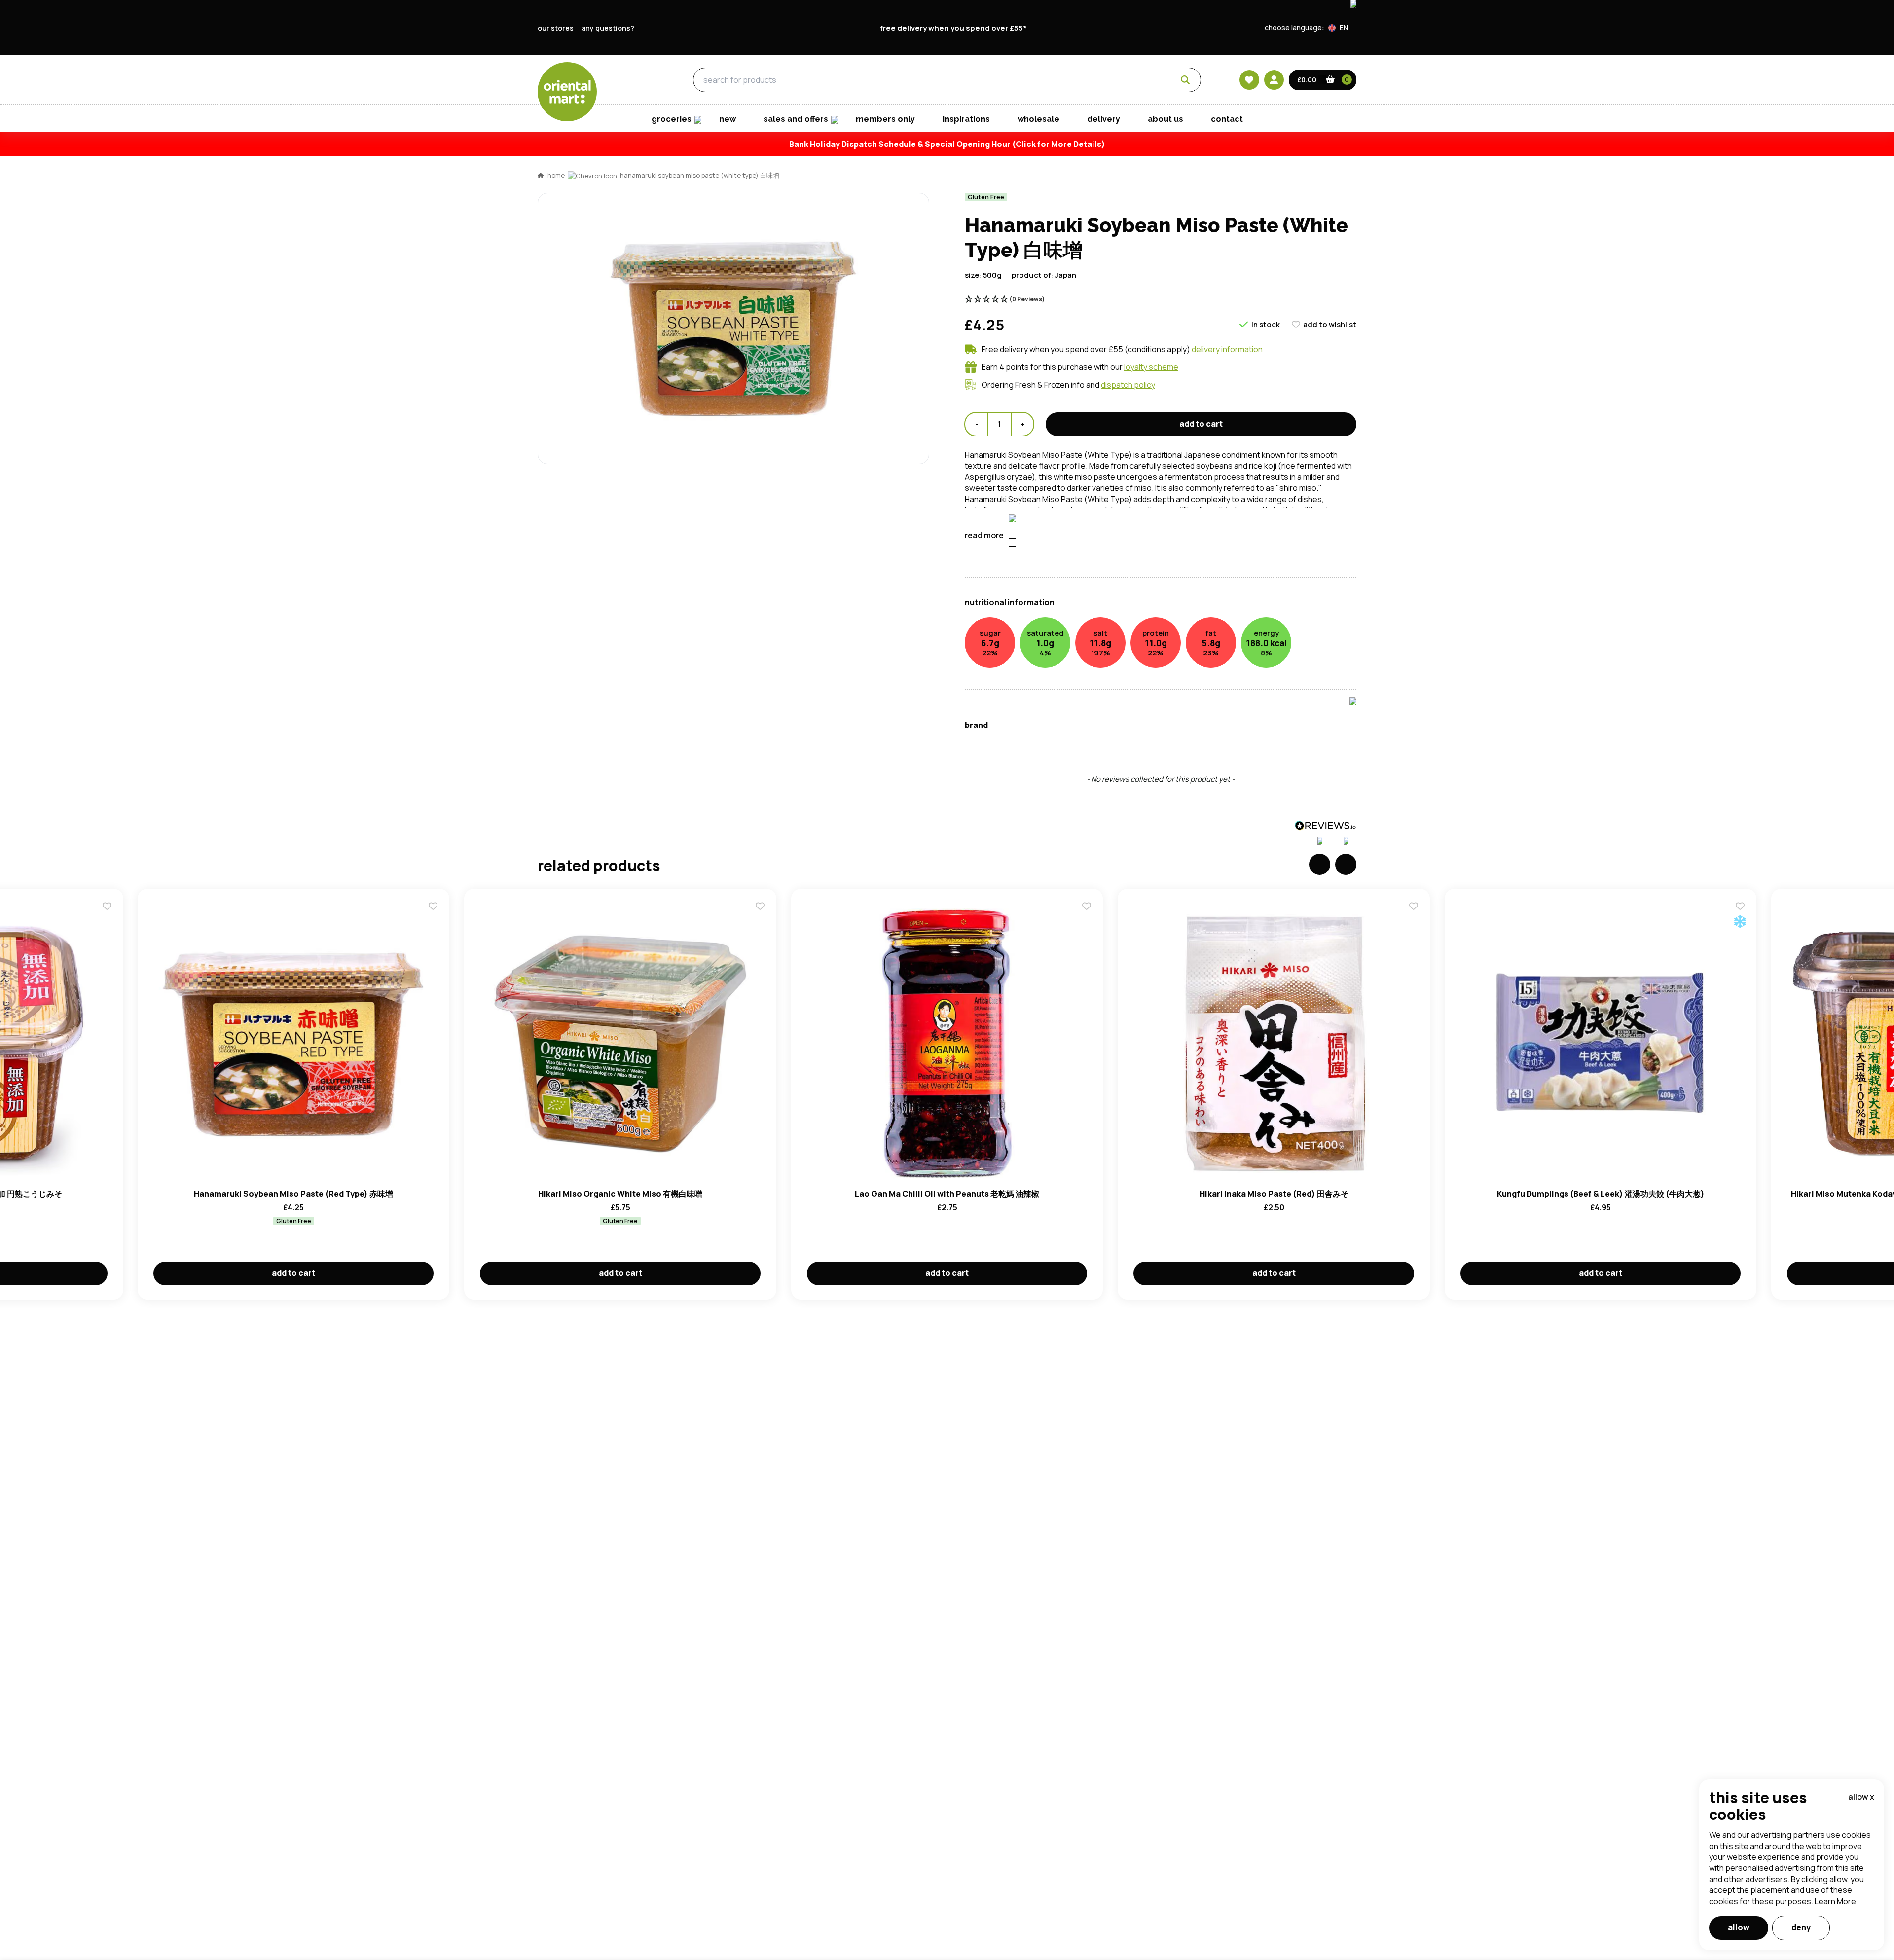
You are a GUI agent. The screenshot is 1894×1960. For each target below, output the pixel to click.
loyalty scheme (1151, 367)
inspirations (966, 119)
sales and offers (796, 119)
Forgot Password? (1071, 603)
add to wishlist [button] (1330, 324)
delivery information (1227, 349)
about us (1166, 119)
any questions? (608, 28)
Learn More (1835, 1901)
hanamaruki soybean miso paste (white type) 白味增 (700, 175)
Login (1071, 566)
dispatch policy (1128, 385)
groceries (627, 80)
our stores (556, 28)
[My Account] (1274, 80)
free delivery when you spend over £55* (953, 28)
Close (1170, 419)
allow (1739, 1927)
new (728, 119)
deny (1801, 1927)
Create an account (1096, 659)
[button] (1342, 28)
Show (1158, 528)
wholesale (1038, 119)
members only (885, 119)
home (556, 175)
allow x (1861, 1797)
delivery (1104, 119)
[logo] (567, 92)
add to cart (1201, 424)
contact (1227, 119)
